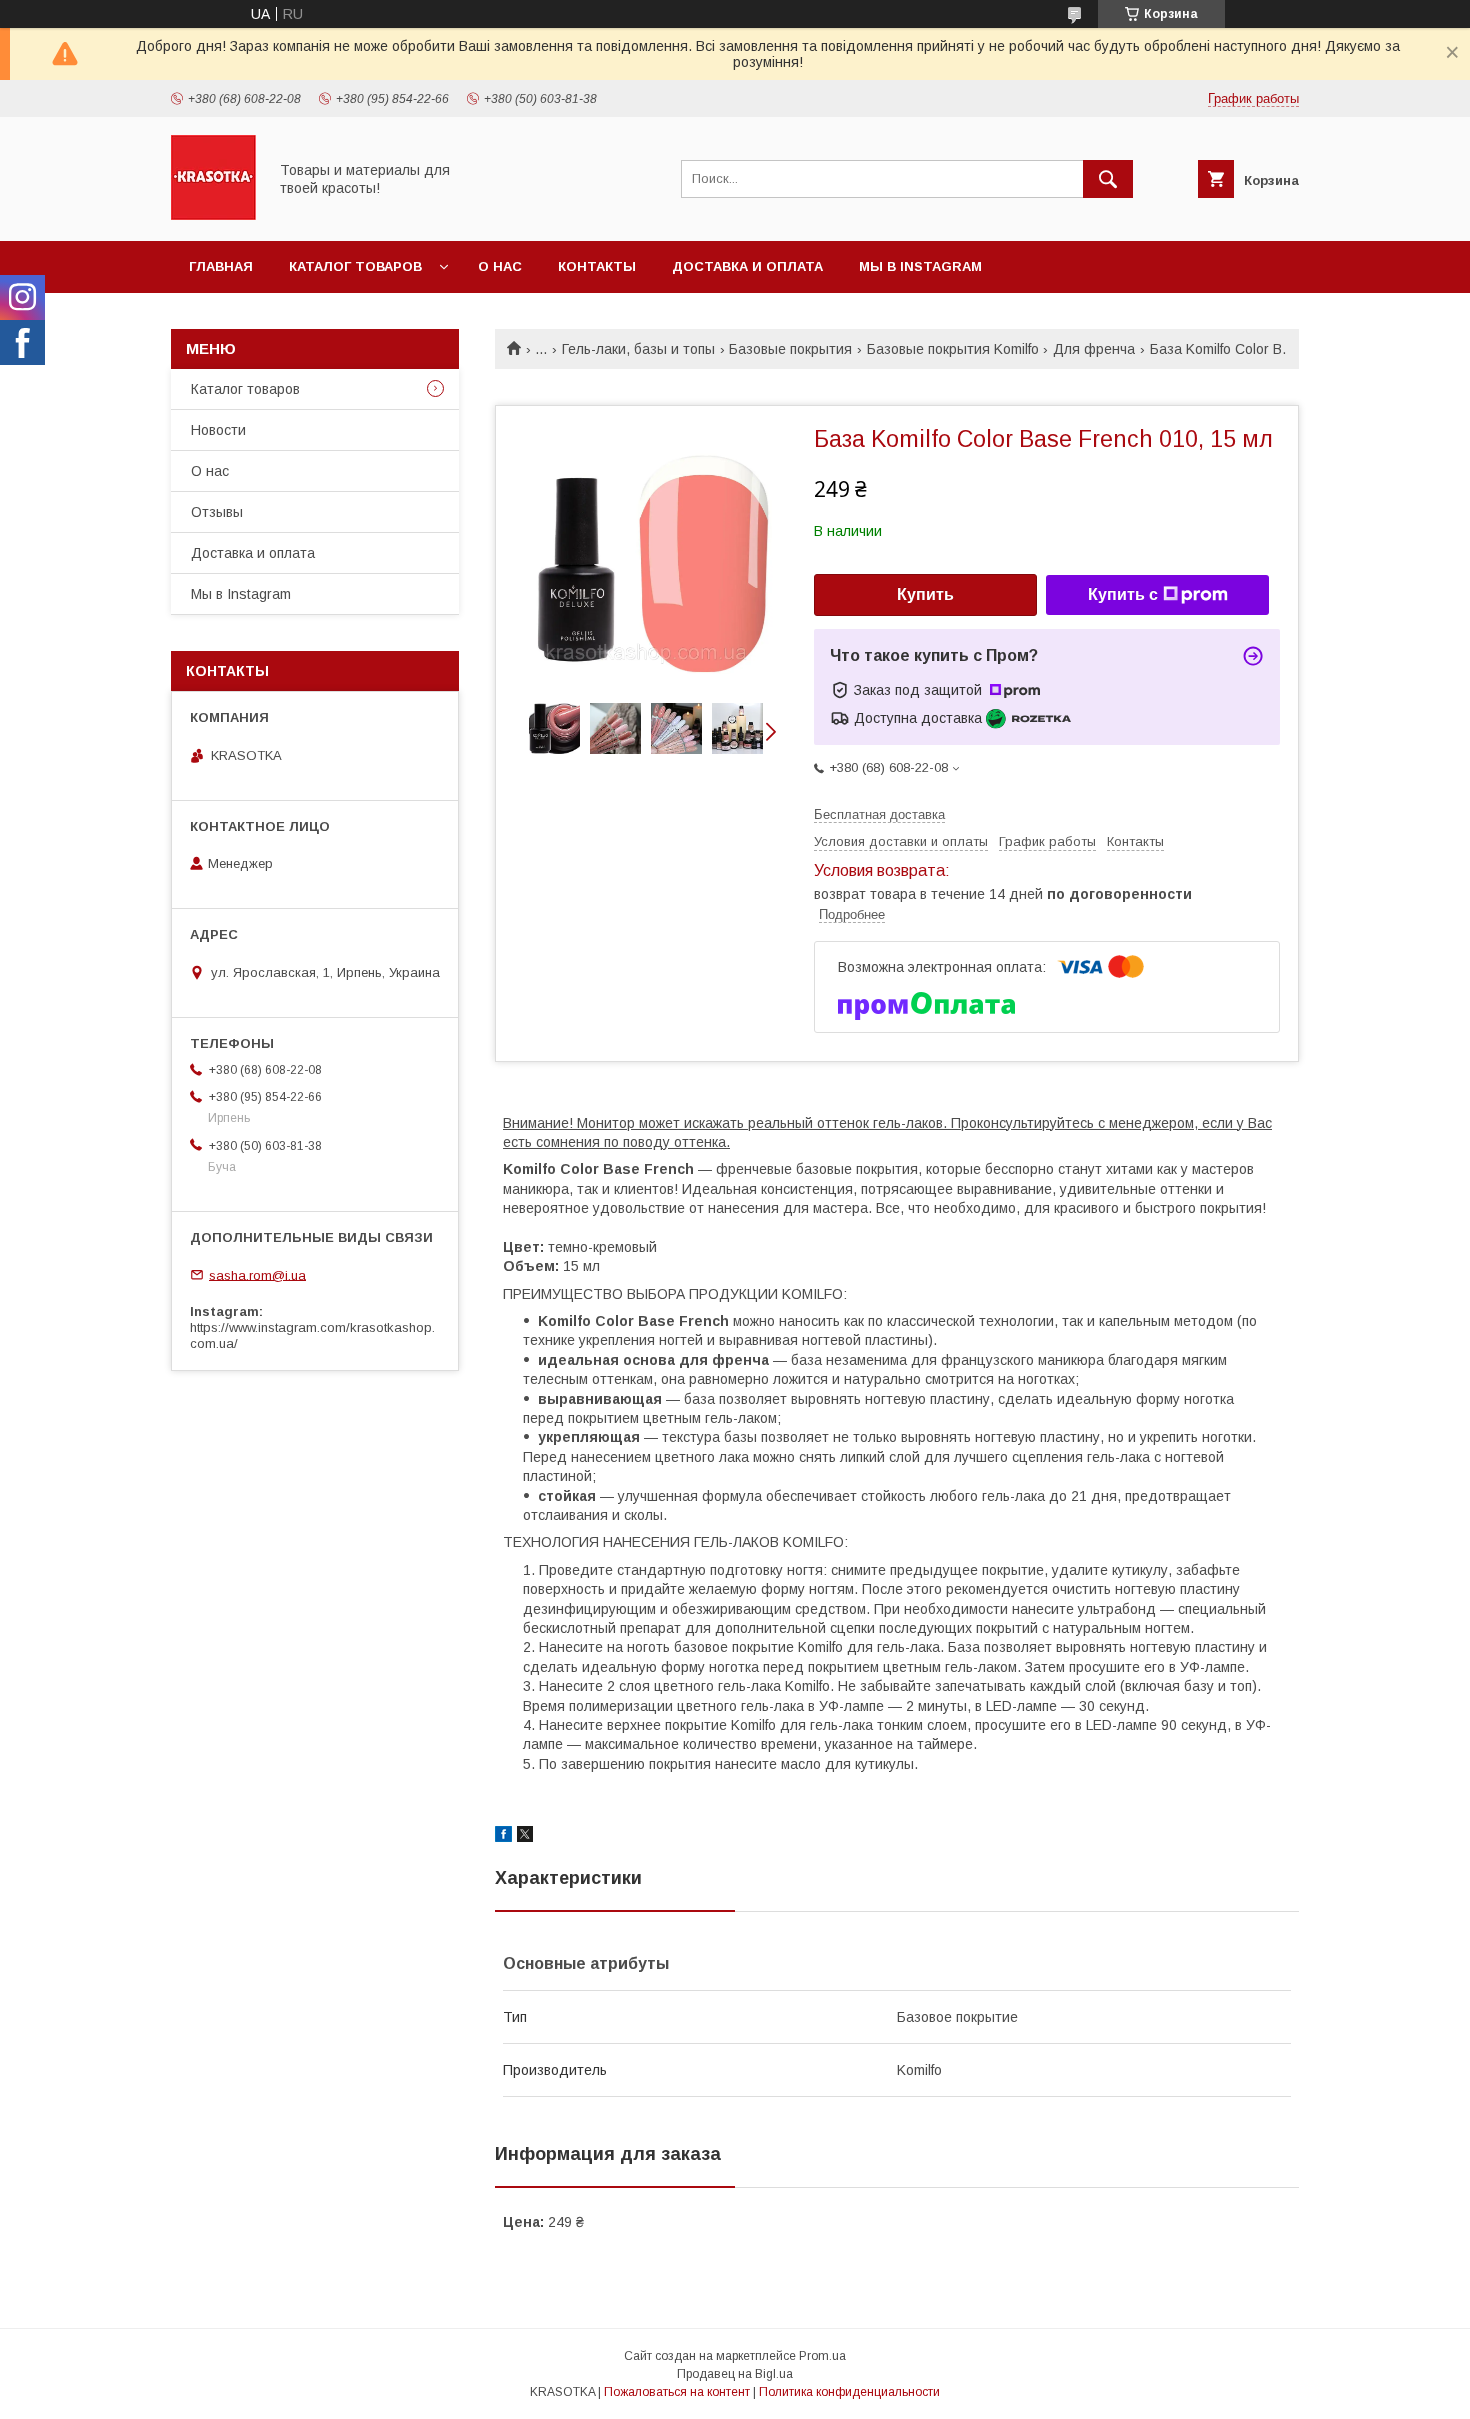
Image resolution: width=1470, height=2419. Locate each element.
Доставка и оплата (747, 266)
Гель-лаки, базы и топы (638, 349)
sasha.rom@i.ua (257, 1274)
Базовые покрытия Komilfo (953, 349)
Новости (218, 430)
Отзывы (217, 512)
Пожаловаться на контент (677, 2392)
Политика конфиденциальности (849, 2392)
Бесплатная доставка (879, 814)
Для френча (1094, 349)
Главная (221, 266)
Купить (925, 594)
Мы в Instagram (920, 266)
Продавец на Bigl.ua (735, 2374)
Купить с (1123, 594)
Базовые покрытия (790, 349)
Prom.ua (822, 2356)
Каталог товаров (355, 266)
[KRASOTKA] (213, 215)
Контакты (597, 266)
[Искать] (1108, 179)
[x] (525, 1837)
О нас (500, 266)
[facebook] (503, 1837)
